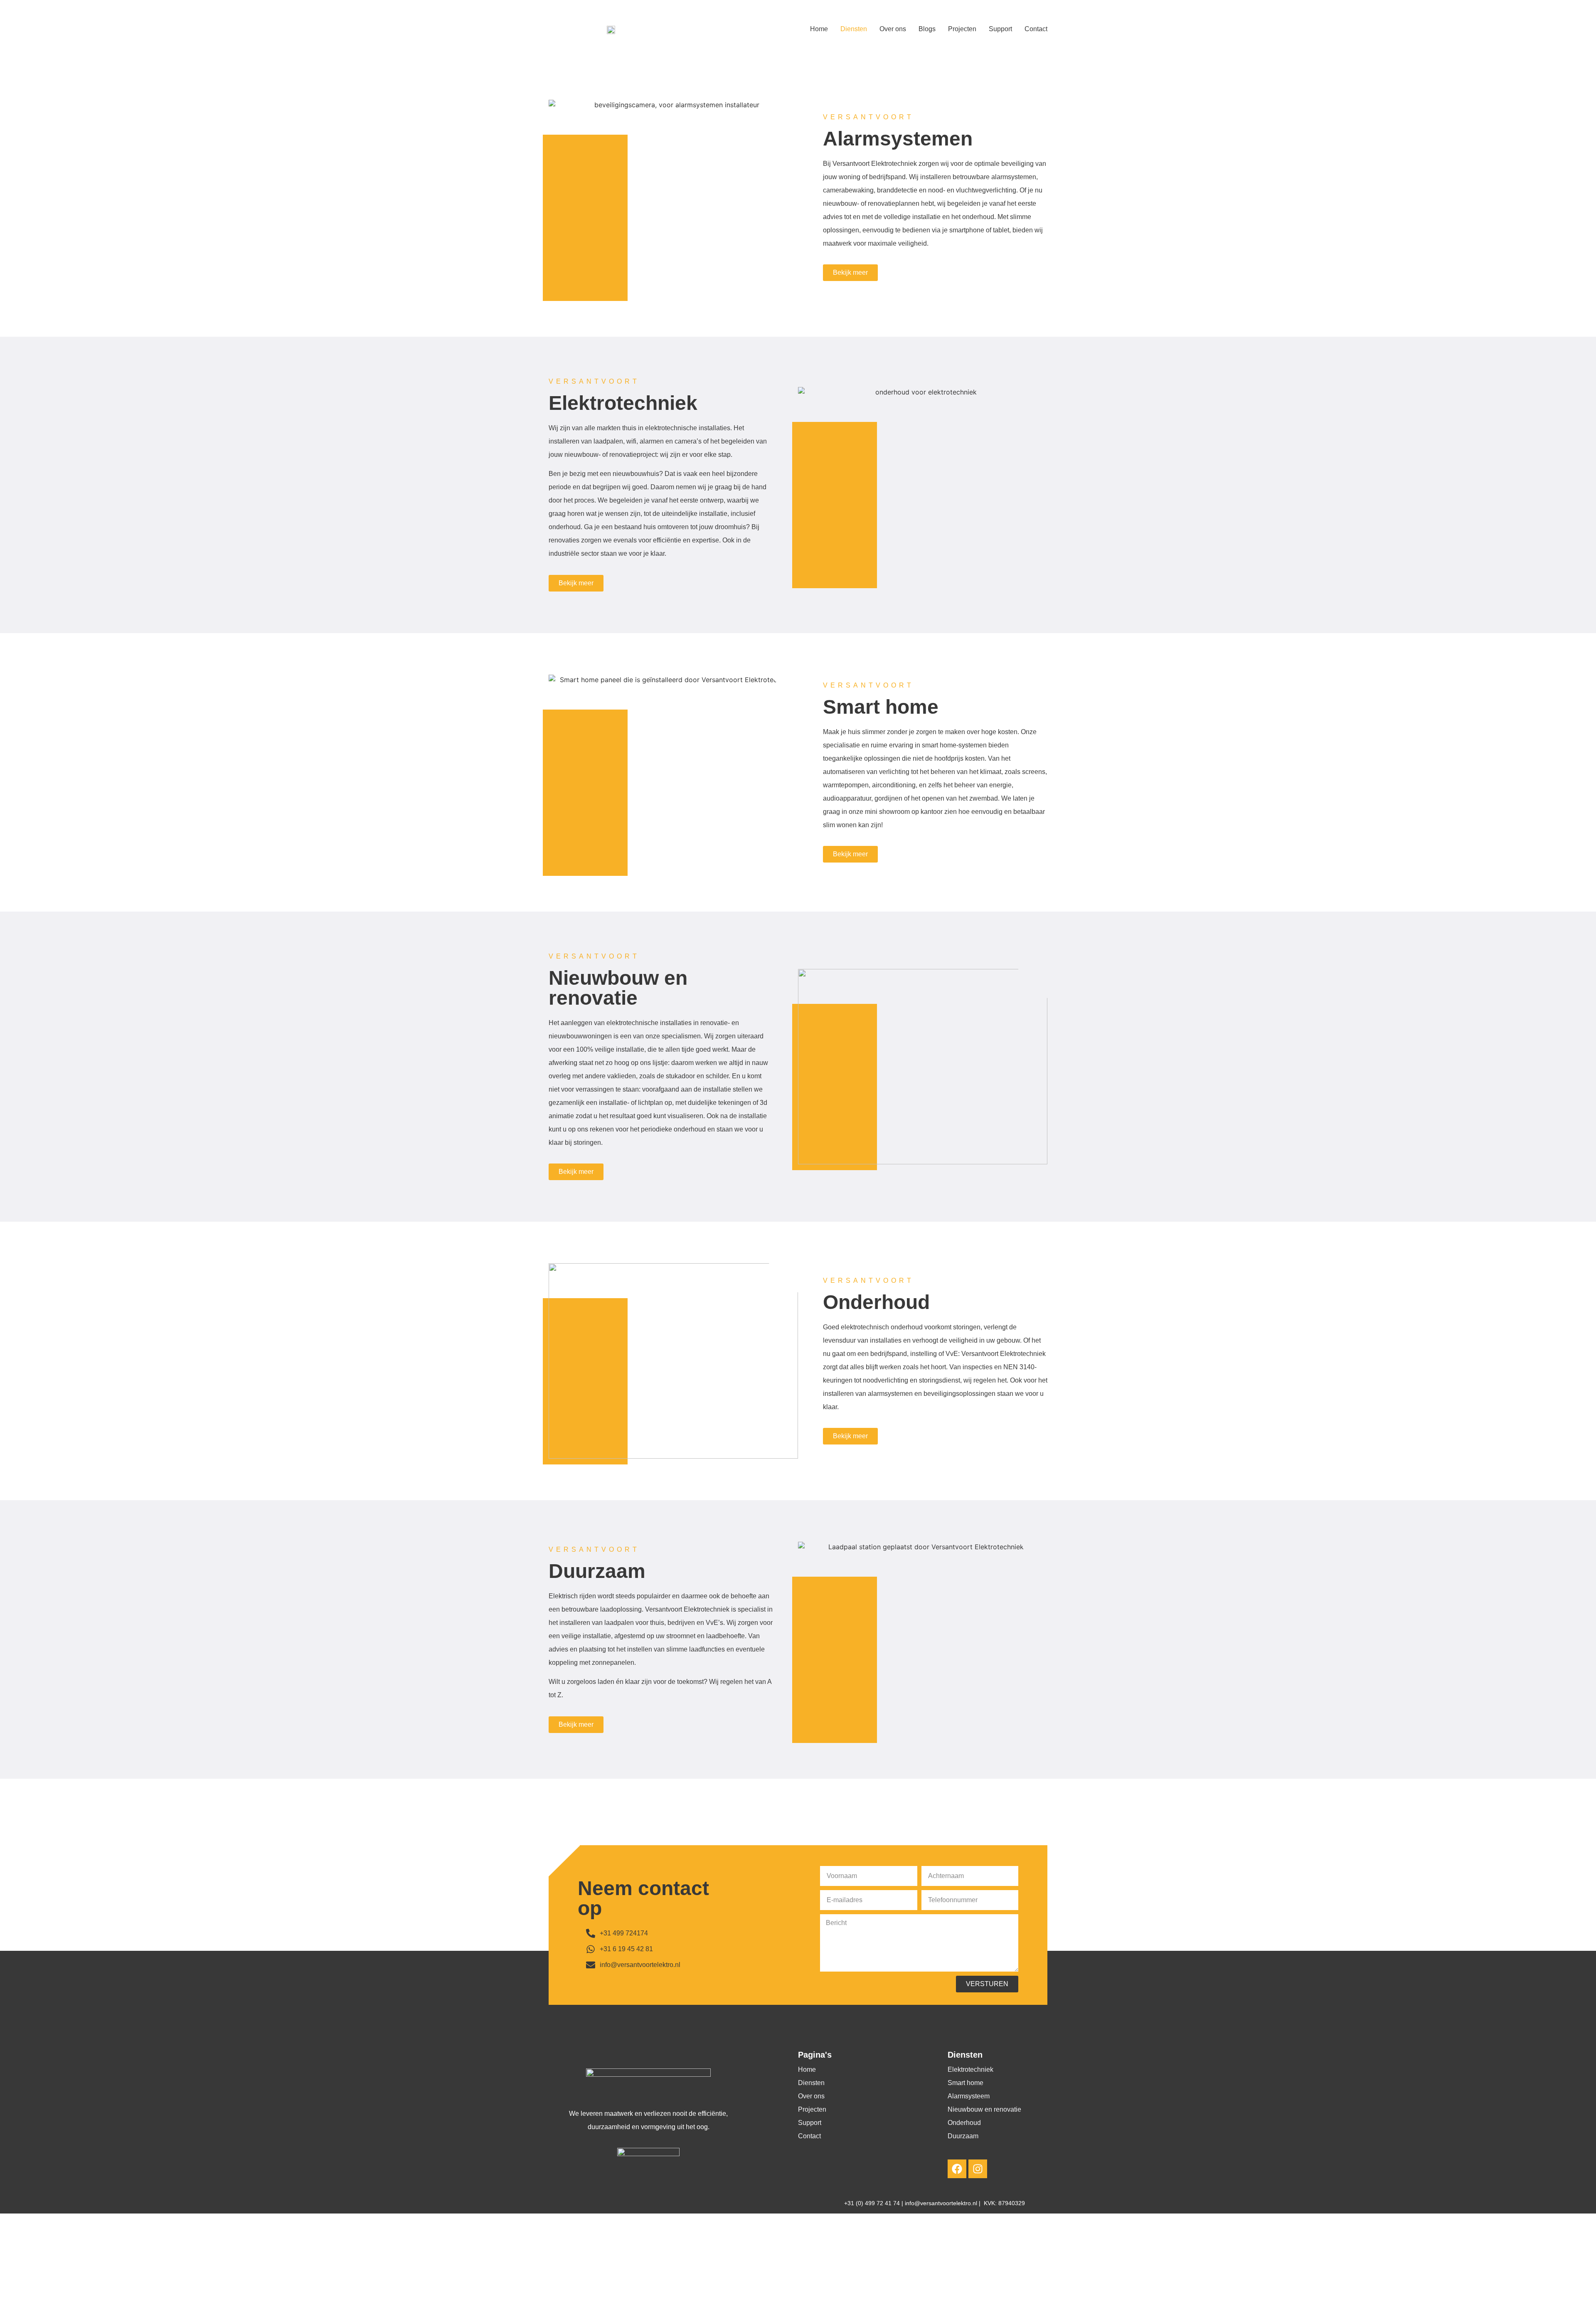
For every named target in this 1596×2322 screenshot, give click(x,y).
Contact (1036, 29)
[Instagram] (978, 2169)
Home (819, 29)
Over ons (893, 29)
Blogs (927, 29)
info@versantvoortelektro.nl (942, 2203)
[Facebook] (957, 2169)
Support (1000, 29)
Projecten (962, 29)
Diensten (854, 29)
